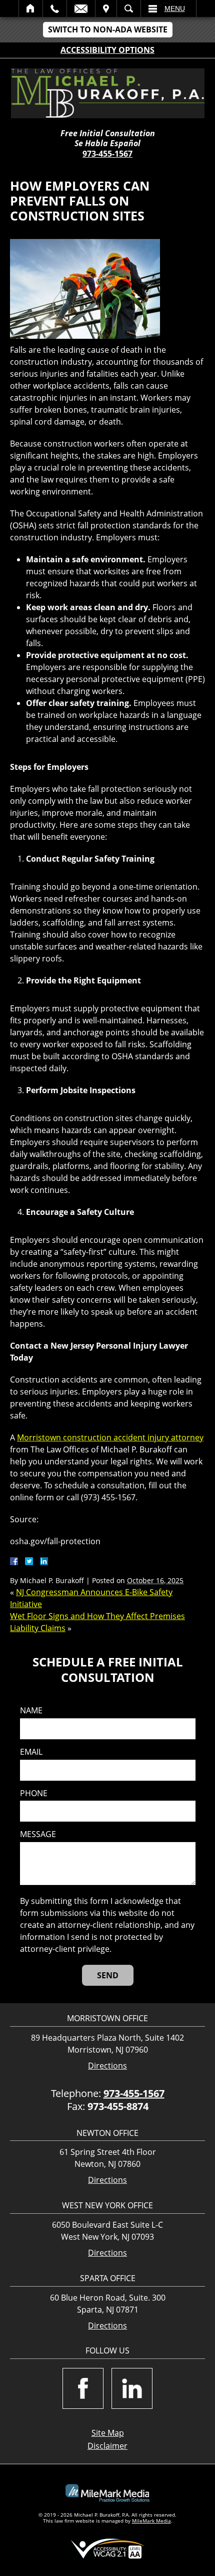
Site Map (108, 2433)
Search (129, 8)
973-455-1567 (107, 154)
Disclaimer (107, 2446)
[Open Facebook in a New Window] (83, 2388)
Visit (106, 8)
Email (81, 8)
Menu (175, 8)
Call (55, 8)
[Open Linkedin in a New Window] (132, 2388)
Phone (34, 1793)
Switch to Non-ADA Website (108, 29)
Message (38, 1834)
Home (31, 8)
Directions (107, 2066)
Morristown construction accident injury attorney (110, 1437)
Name (31, 1711)
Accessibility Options (107, 50)
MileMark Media (151, 2521)
